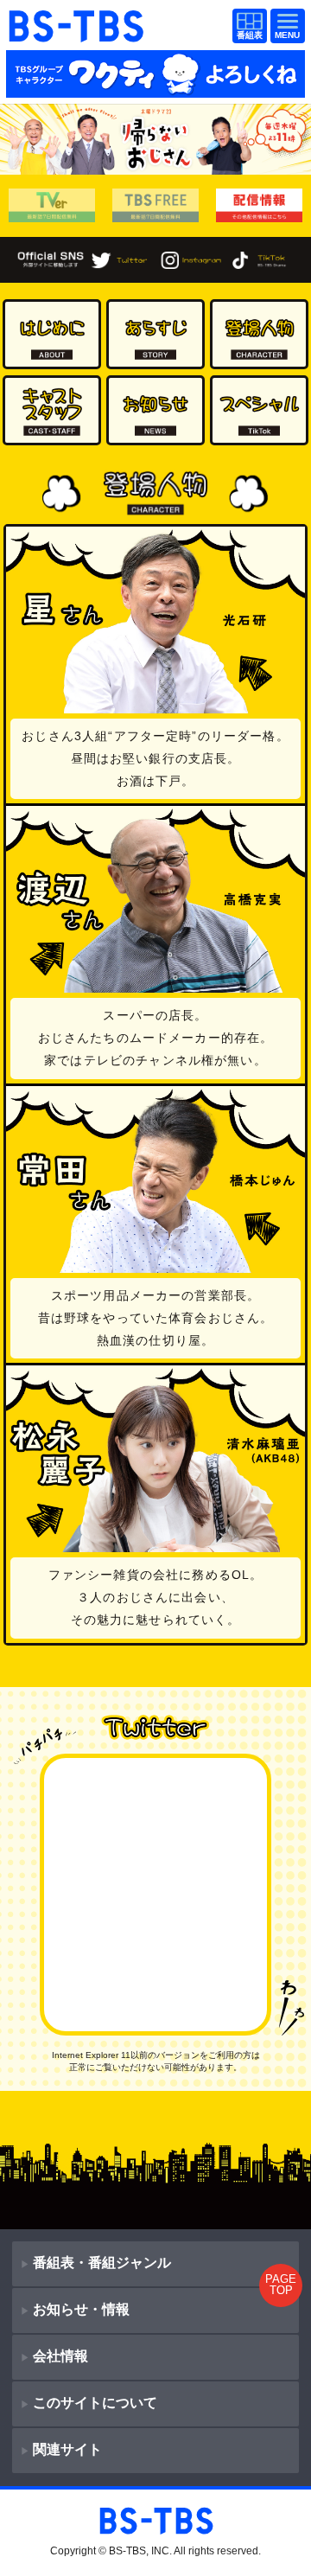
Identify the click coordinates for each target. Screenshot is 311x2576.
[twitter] (121, 259)
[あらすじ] (155, 334)
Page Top (281, 2285)
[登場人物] (259, 334)
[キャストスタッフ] (52, 410)
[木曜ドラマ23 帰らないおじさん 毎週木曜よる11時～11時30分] (155, 139)
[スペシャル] (259, 410)
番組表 (250, 27)
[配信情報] (260, 206)
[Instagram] (190, 259)
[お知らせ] (155, 410)
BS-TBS (76, 19)
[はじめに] (52, 334)
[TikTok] (260, 259)
